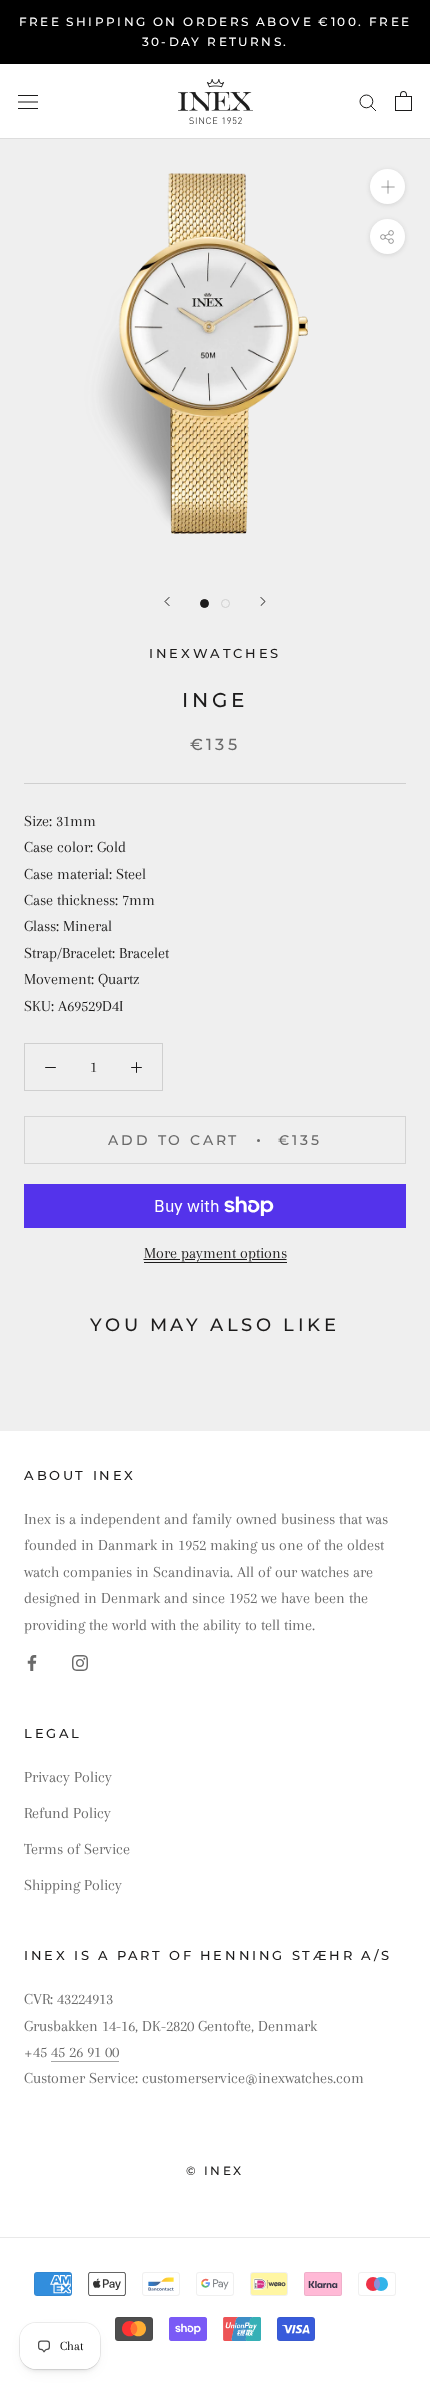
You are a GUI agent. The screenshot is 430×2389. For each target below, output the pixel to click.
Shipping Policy (73, 1885)
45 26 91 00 (85, 2052)
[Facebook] (32, 1662)
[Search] (368, 101)
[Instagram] (80, 1662)
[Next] (263, 601)
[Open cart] (403, 101)
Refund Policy (67, 1813)
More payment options (215, 1253)
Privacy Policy (68, 1777)
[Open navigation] (28, 101)
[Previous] (167, 601)
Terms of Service (77, 1849)
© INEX (214, 2170)
